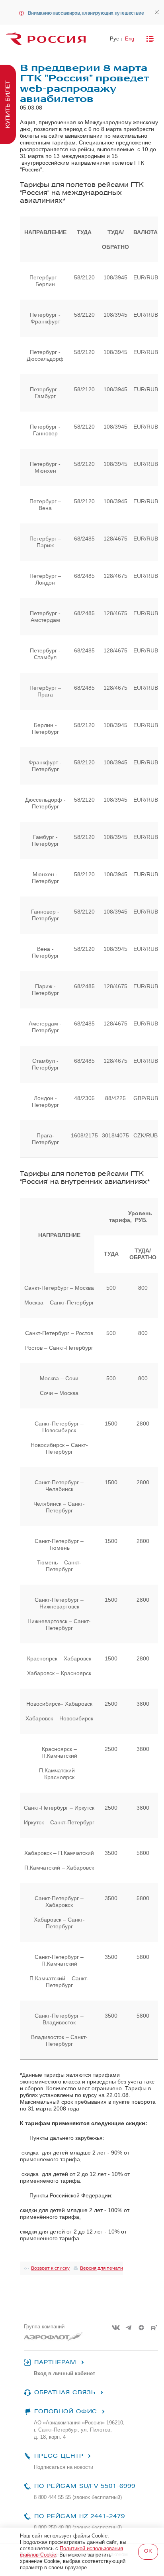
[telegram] (129, 2328)
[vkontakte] (116, 2328)
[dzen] (141, 2328)
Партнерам (55, 2362)
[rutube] (154, 2328)
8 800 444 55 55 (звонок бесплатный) (78, 2497)
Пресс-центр (59, 2456)
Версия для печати (102, 2268)
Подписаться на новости (63, 2467)
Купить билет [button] (8, 104)
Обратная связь (65, 2392)
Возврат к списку (50, 2268)
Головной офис (66, 2412)
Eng (130, 39)
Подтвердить (148, 2552)
